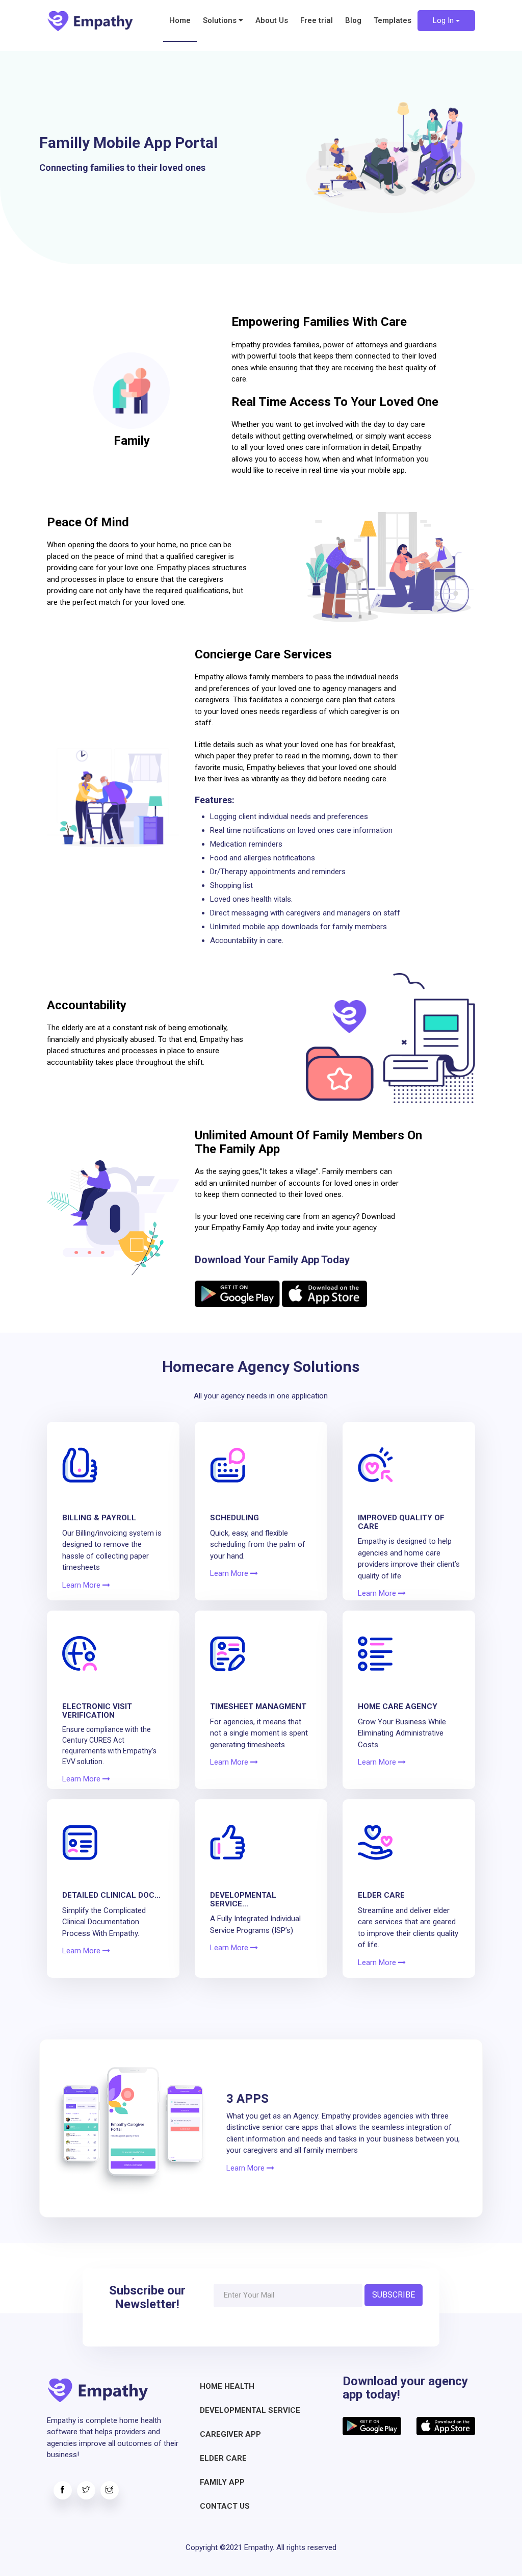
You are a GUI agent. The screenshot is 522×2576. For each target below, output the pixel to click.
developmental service (250, 2410)
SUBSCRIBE (394, 2295)
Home (180, 20)
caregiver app (230, 2434)
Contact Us (225, 2506)
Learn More (82, 1585)
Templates (393, 20)
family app (222, 2482)
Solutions (221, 20)
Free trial (317, 20)
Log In (444, 20)
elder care (223, 2458)
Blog (353, 20)
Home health (227, 2386)
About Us (272, 20)
